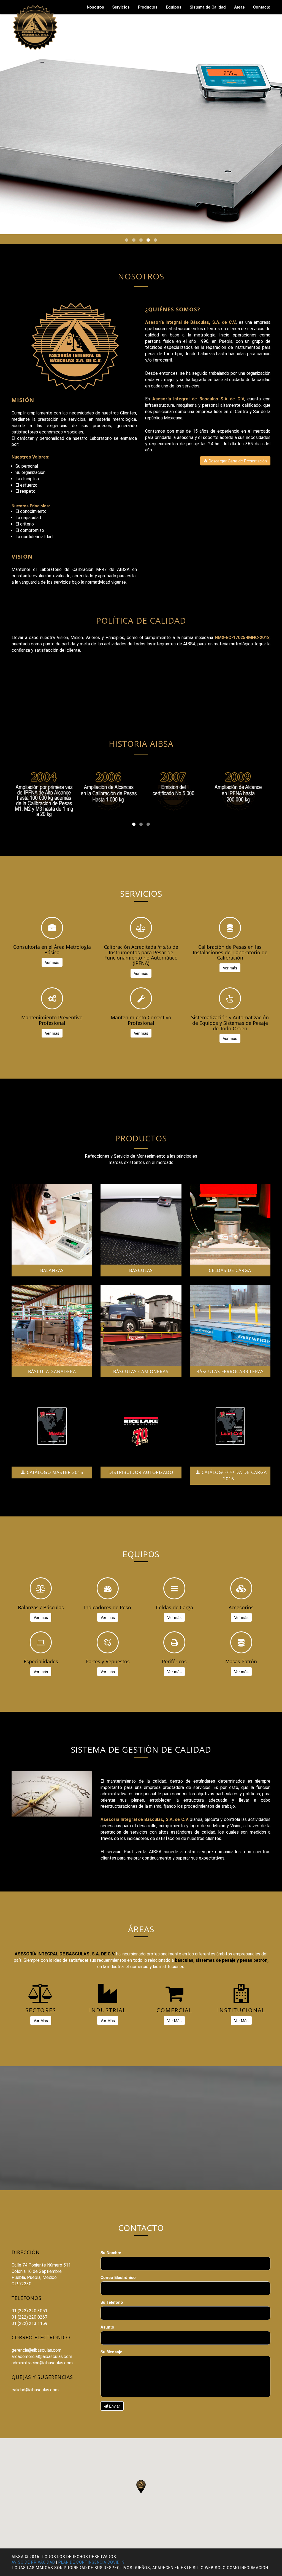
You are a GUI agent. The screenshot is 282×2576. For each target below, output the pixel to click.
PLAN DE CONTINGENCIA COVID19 (92, 2562)
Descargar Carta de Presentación (237, 461)
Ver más (52, 962)
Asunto (107, 2327)
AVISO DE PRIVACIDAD (33, 2562)
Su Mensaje (111, 2352)
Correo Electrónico (118, 2277)
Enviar (114, 2406)
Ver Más (41, 2020)
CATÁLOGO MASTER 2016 (54, 1472)
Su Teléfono (112, 2302)
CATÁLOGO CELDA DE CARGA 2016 (234, 1476)
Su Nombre (111, 2252)
